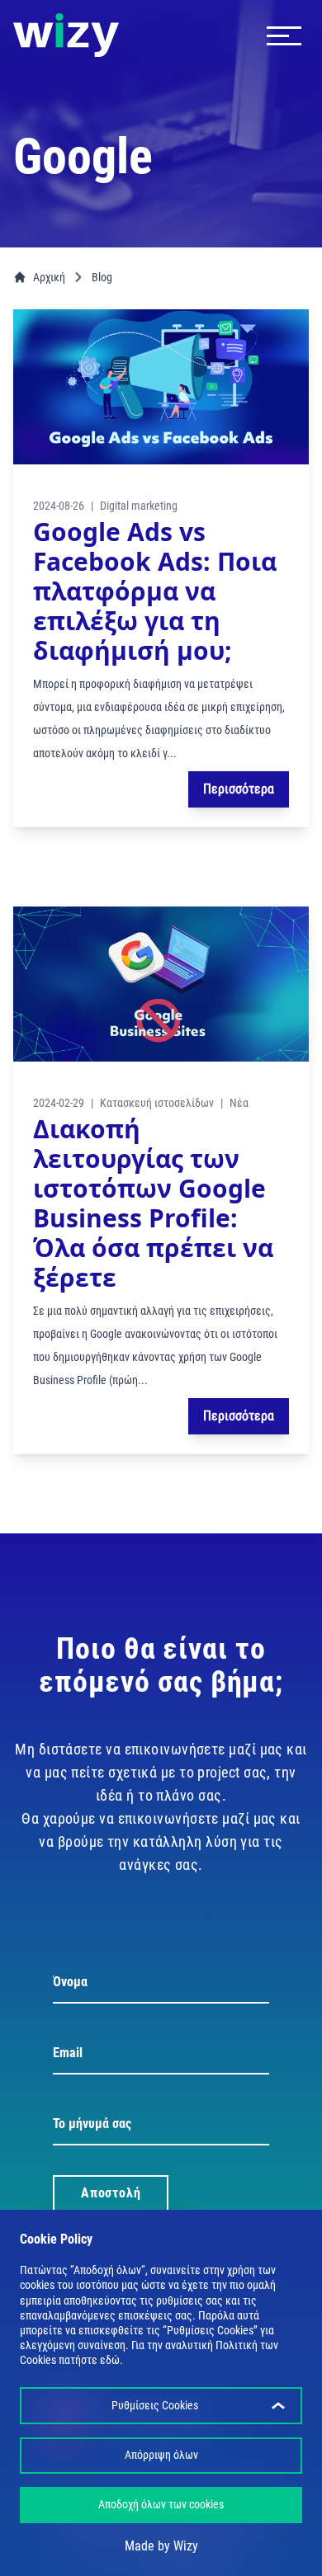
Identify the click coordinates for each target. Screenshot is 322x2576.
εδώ (110, 2360)
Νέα (239, 1103)
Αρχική (49, 277)
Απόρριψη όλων (161, 2455)
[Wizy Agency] (66, 35)
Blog (102, 277)
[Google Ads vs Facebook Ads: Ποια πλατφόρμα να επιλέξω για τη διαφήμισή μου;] (161, 387)
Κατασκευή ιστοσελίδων (157, 1103)
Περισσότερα (239, 789)
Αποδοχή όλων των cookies (161, 2504)
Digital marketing (139, 506)
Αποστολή (111, 2193)
